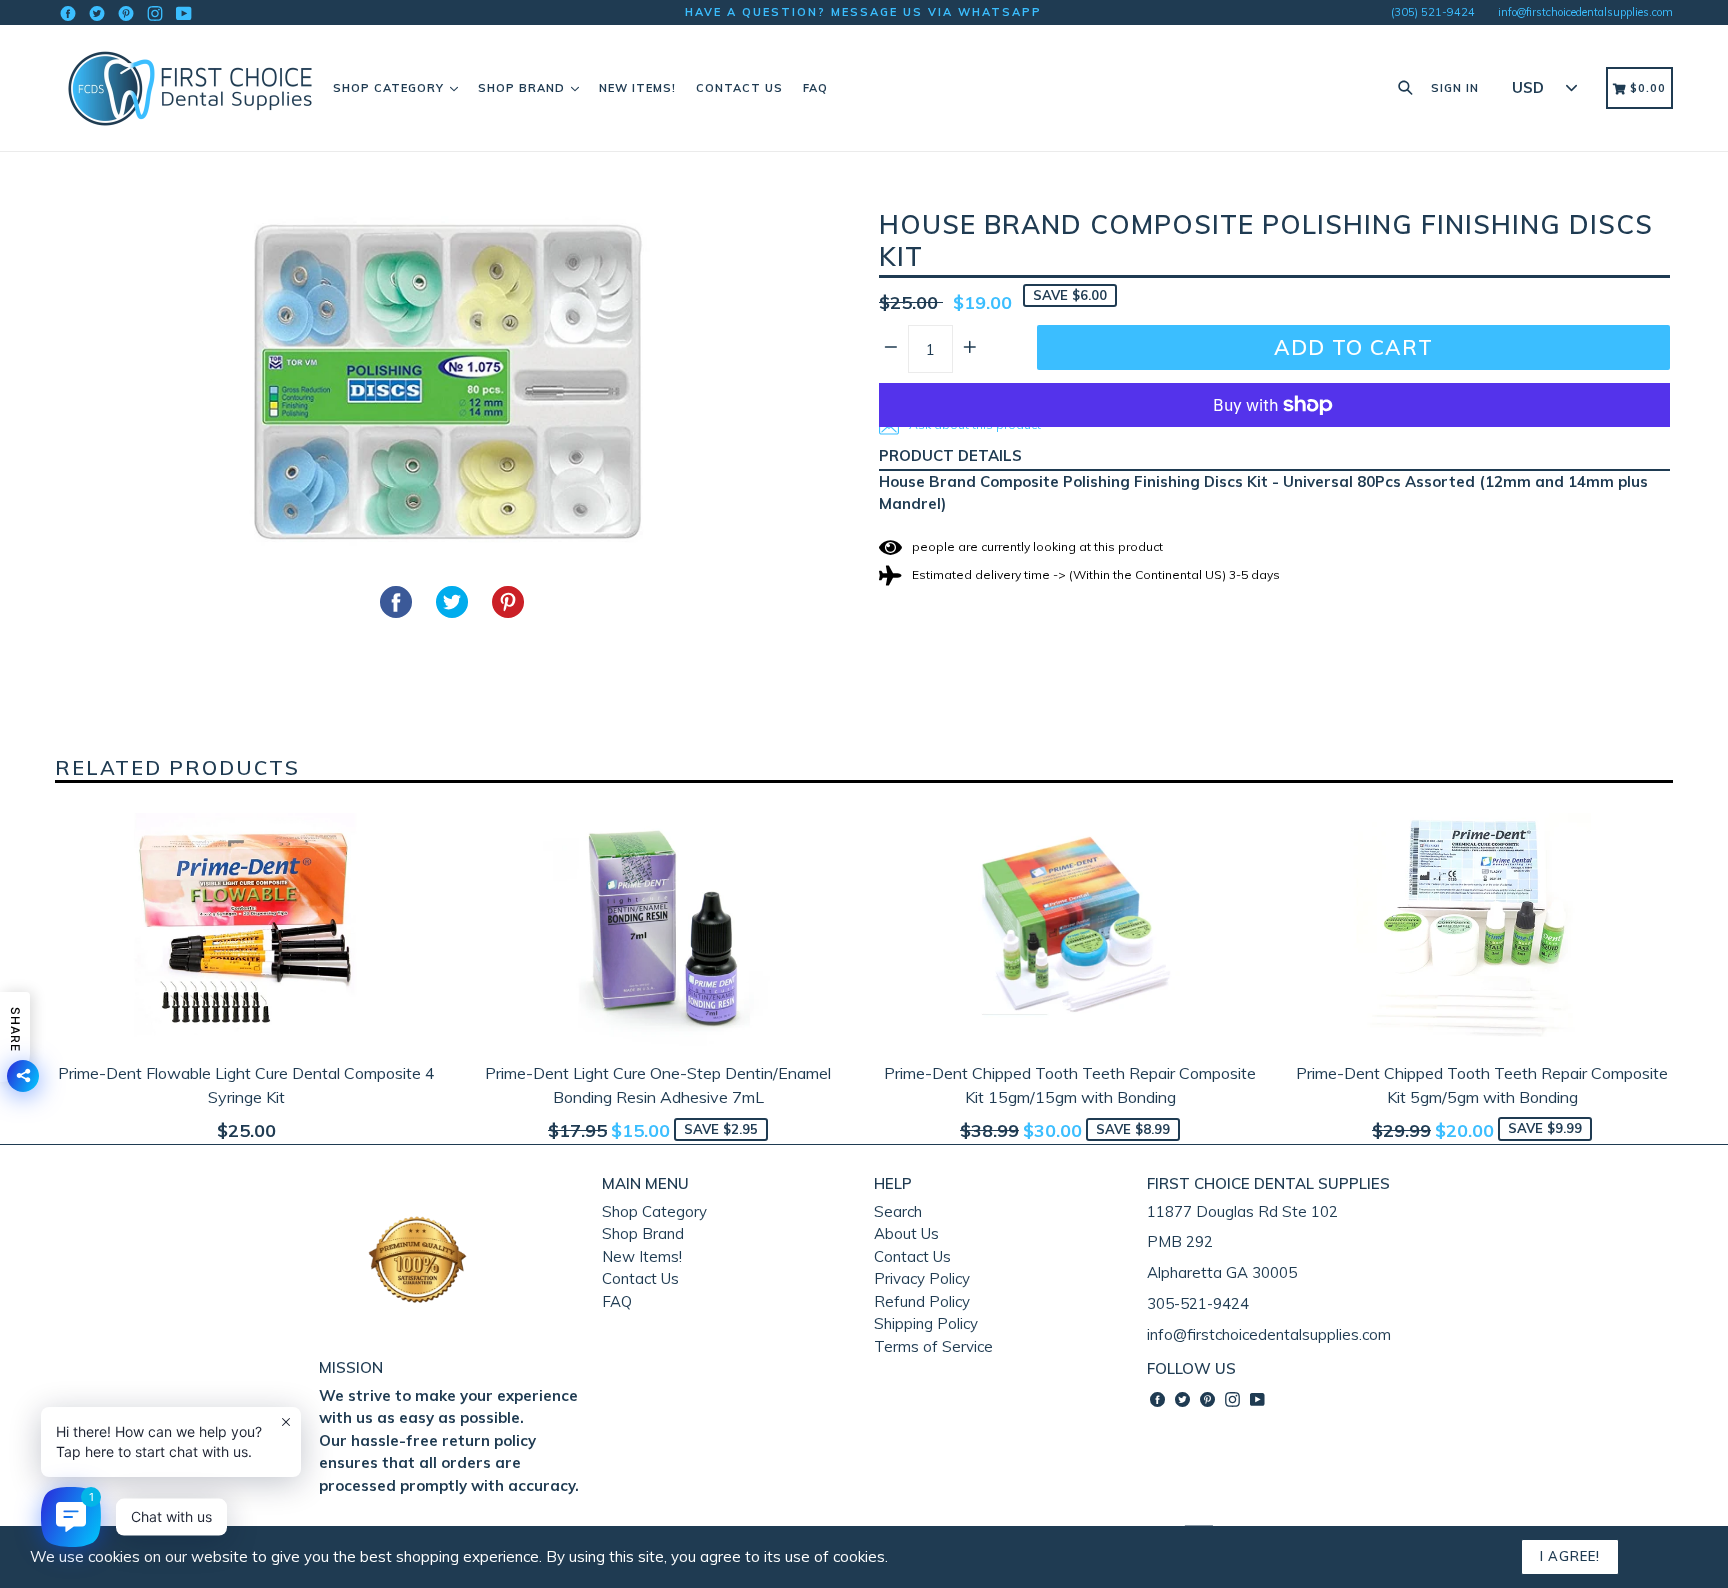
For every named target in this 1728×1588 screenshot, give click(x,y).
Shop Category (390, 88)
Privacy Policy (922, 1278)
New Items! (637, 88)
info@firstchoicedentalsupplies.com (1585, 12)
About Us (906, 1233)
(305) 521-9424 (1433, 12)
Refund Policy (922, 1301)
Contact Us (739, 88)
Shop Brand (523, 88)
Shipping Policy (926, 1323)
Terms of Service (933, 1346)
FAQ (815, 88)
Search (898, 1211)
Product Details (950, 455)
